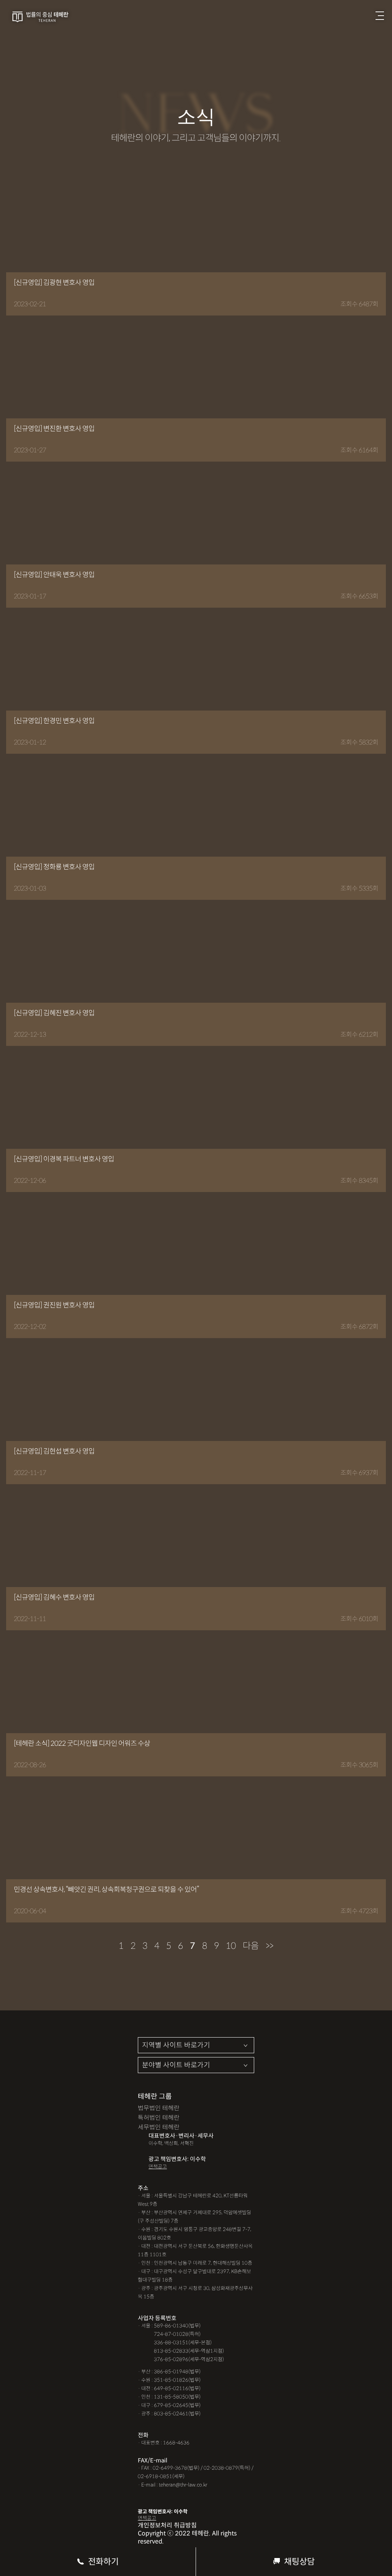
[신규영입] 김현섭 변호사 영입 (54, 1451)
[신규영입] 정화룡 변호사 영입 (54, 867)
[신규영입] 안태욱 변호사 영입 (54, 575)
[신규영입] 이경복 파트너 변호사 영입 (64, 1159)
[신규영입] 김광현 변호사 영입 (54, 283)
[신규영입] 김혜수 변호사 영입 (54, 1597)
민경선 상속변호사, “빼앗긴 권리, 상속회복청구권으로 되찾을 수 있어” (106, 1890)
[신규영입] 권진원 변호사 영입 (54, 1305)
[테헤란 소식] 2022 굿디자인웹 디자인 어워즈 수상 (82, 1743)
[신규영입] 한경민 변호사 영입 (54, 721)
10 (231, 1946)
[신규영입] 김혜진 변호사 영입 (54, 1013)
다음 (251, 1946)
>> (269, 1946)
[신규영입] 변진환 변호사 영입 (54, 429)
